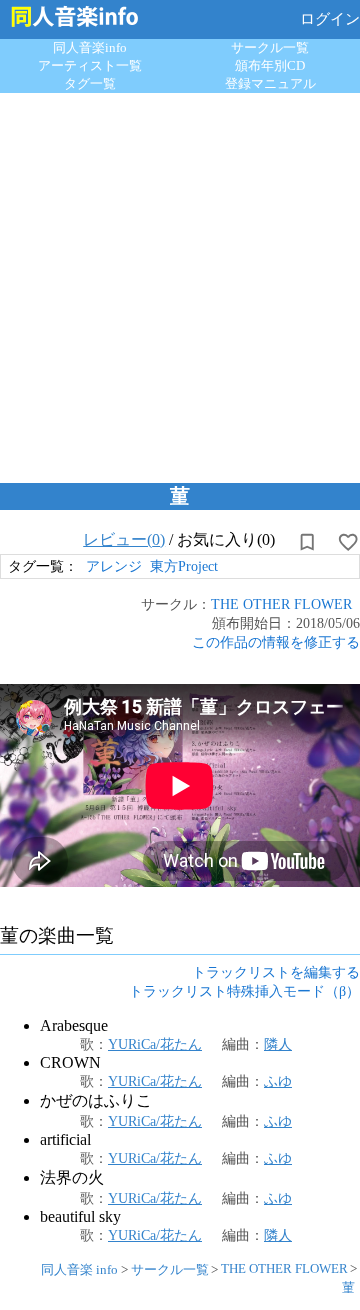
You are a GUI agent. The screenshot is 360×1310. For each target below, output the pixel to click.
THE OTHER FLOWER (281, 604)
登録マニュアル (270, 83)
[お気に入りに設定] (348, 542)
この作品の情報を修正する (276, 642)
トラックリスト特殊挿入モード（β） (244, 991)
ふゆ (278, 1081)
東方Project (184, 566)
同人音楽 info (79, 1269)
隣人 (278, 1044)
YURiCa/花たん (155, 1044)
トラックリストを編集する (276, 972)
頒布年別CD (270, 65)
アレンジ (114, 566)
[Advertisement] (180, 283)
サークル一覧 (270, 47)
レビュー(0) (124, 539)
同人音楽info (90, 47)
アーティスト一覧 (90, 65)
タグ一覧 (90, 83)
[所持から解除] (307, 542)
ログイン (330, 19)
